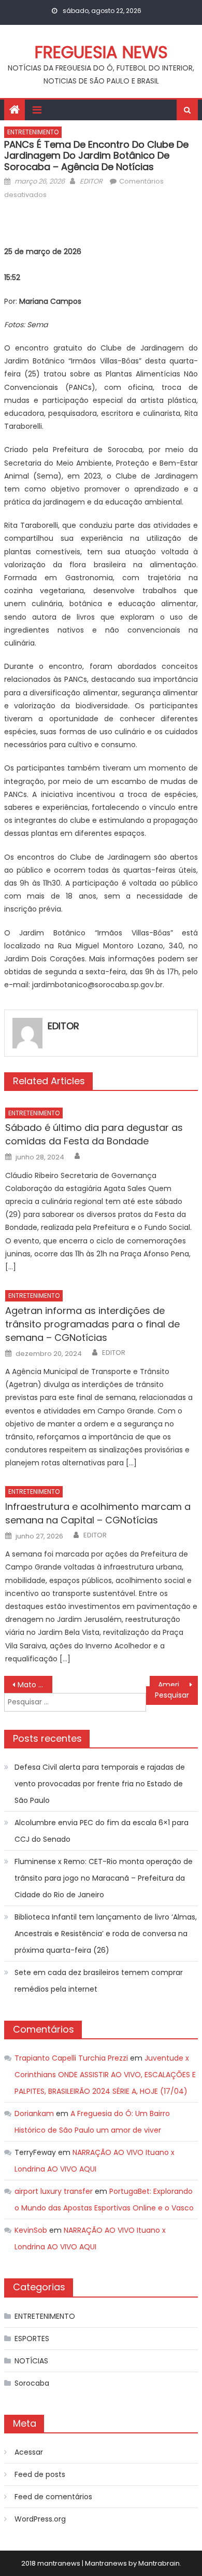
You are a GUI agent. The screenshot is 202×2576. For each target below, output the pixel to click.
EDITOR (91, 181)
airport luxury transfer (54, 2191)
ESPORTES (32, 2339)
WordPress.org (40, 2519)
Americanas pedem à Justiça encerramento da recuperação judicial (178, 1685)
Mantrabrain (159, 2563)
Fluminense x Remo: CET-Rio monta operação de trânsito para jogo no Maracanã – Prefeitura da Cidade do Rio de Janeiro (104, 1878)
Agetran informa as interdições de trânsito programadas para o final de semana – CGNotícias (92, 1324)
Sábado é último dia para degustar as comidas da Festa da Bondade (94, 1134)
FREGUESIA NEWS (101, 52)
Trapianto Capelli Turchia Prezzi (71, 2058)
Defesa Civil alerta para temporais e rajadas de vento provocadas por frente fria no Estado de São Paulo (100, 1784)
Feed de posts (40, 2474)
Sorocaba (32, 2383)
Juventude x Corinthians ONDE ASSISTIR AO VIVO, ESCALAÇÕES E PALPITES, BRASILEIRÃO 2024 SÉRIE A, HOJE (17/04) (105, 2075)
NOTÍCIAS (31, 2361)
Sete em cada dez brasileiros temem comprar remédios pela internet (99, 1981)
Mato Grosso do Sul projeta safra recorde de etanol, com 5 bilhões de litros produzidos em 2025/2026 (35, 1685)
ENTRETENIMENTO (33, 132)
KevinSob (31, 2230)
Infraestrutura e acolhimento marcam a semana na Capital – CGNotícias (98, 1513)
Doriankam (34, 2113)
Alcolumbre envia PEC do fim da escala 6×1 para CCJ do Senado (102, 1831)
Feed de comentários (53, 2497)
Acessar (29, 2452)
